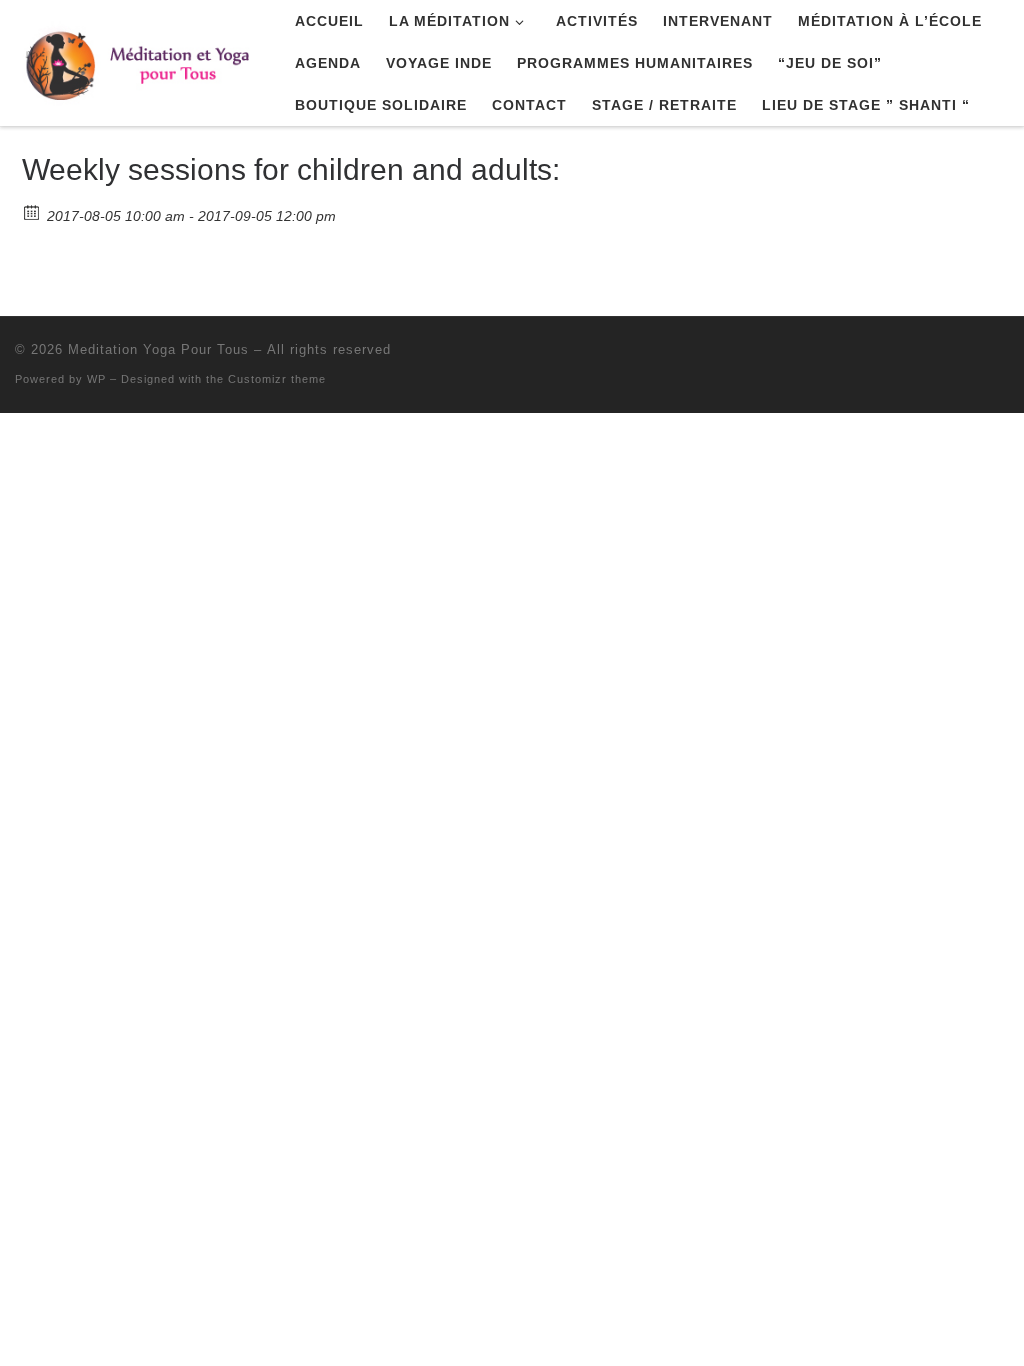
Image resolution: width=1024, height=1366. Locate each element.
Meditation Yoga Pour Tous (158, 349)
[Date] (32, 211)
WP (96, 379)
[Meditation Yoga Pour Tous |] (140, 60)
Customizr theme (277, 379)
